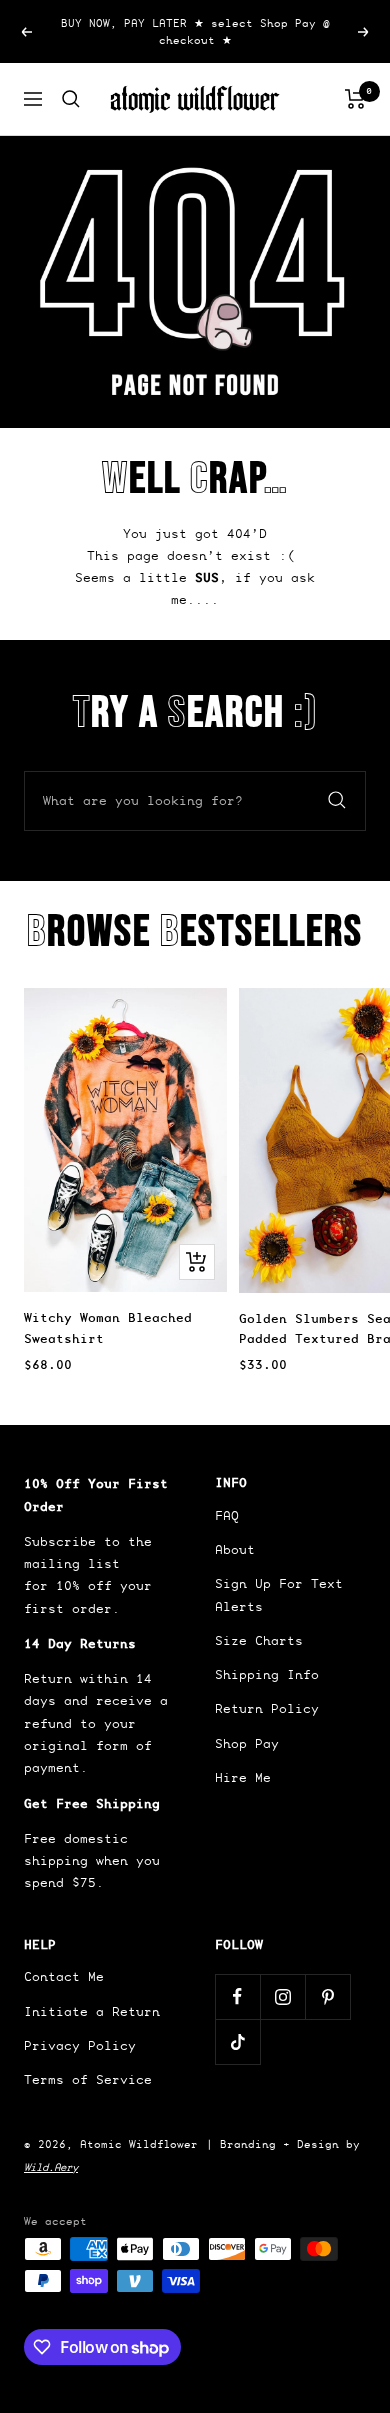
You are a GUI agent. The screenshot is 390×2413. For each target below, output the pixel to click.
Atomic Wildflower (139, 2144)
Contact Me (64, 1976)
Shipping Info (267, 1674)
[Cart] (355, 99)
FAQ (227, 1515)
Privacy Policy (80, 2045)
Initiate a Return (92, 2011)
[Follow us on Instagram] (282, 1996)
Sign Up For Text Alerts (279, 1594)
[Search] (71, 99)
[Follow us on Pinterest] (327, 1996)
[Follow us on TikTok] (237, 2041)
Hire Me (243, 1777)
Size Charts (259, 1640)
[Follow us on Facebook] (237, 1996)
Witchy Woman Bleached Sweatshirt (108, 1328)
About (235, 1549)
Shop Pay (247, 1743)
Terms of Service (88, 2079)
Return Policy (267, 1708)
